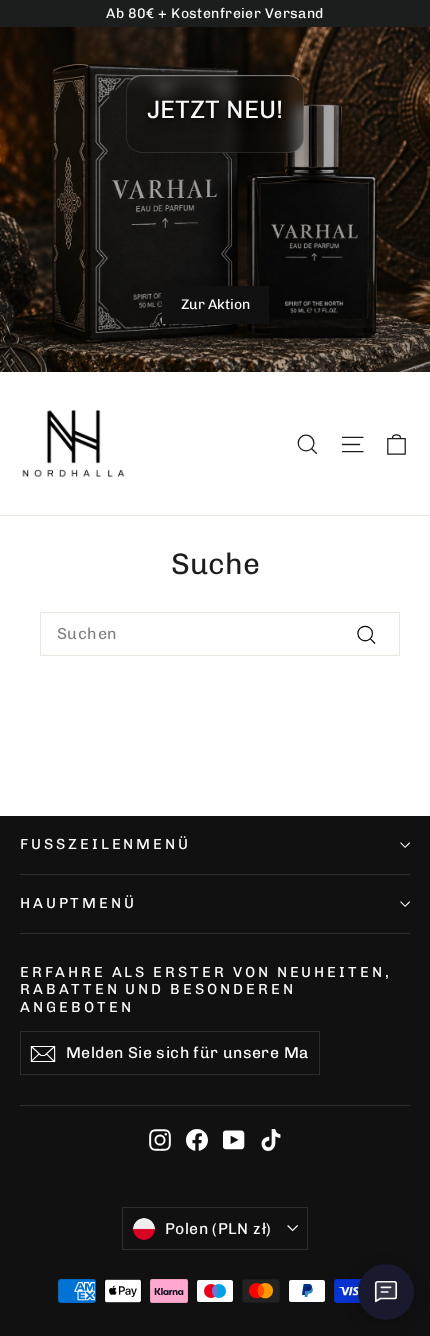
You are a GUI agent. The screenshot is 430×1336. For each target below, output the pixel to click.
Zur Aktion (215, 304)
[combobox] (220, 634)
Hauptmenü (78, 903)
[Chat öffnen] (386, 1292)
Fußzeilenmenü (105, 844)
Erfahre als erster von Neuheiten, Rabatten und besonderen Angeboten (206, 989)
